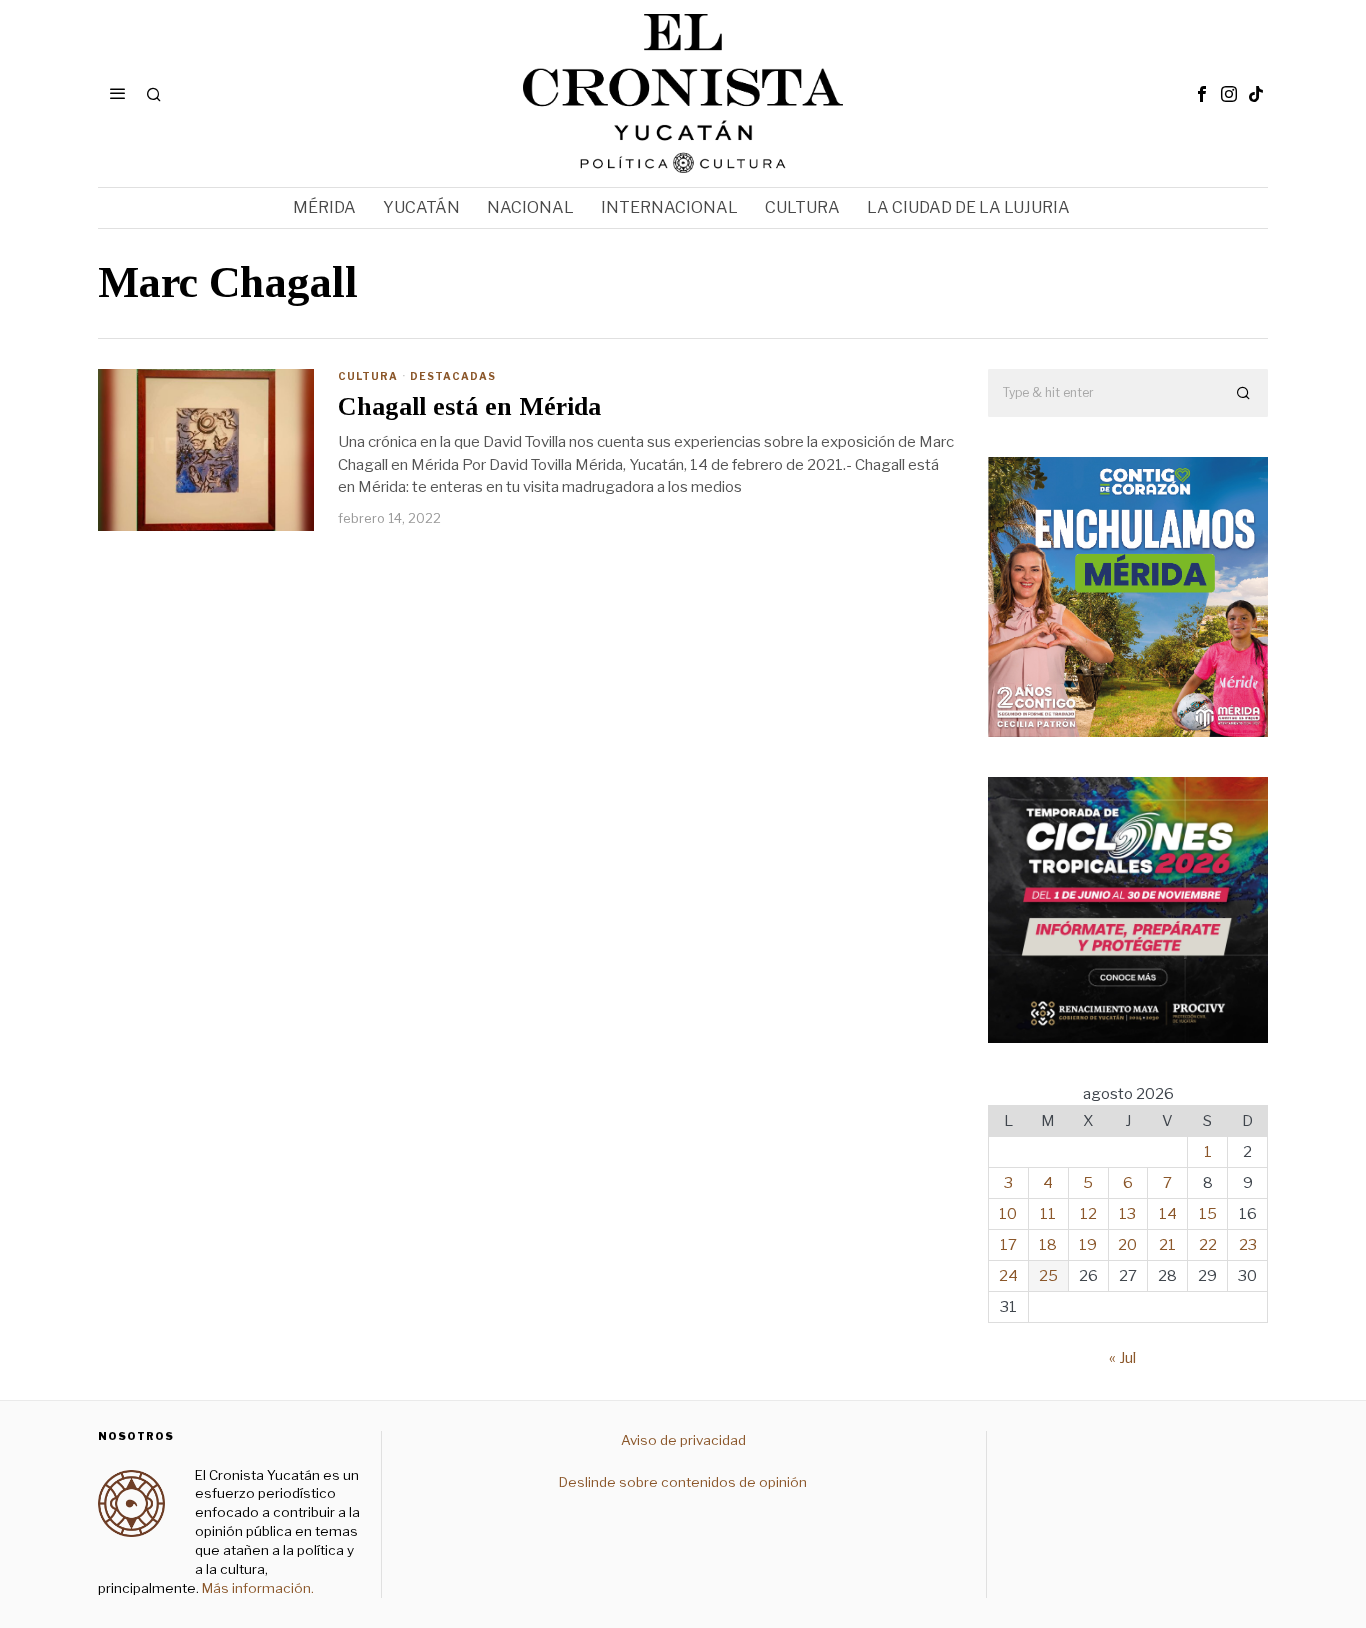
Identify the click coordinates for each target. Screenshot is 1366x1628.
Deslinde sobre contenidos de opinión (683, 1482)
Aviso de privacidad (683, 1440)
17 (1008, 1245)
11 (1048, 1214)
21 (1167, 1245)
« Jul (1122, 1358)
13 (1127, 1214)
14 (1168, 1214)
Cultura (368, 376)
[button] (1244, 393)
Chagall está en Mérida (469, 407)
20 (1127, 1245)
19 (1088, 1245)
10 (1008, 1214)
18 (1048, 1245)
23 (1248, 1245)
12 (1088, 1214)
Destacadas (453, 376)
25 (1048, 1276)
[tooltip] (1202, 94)
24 (1008, 1276)
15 (1208, 1214)
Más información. (256, 1588)
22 (1208, 1245)
